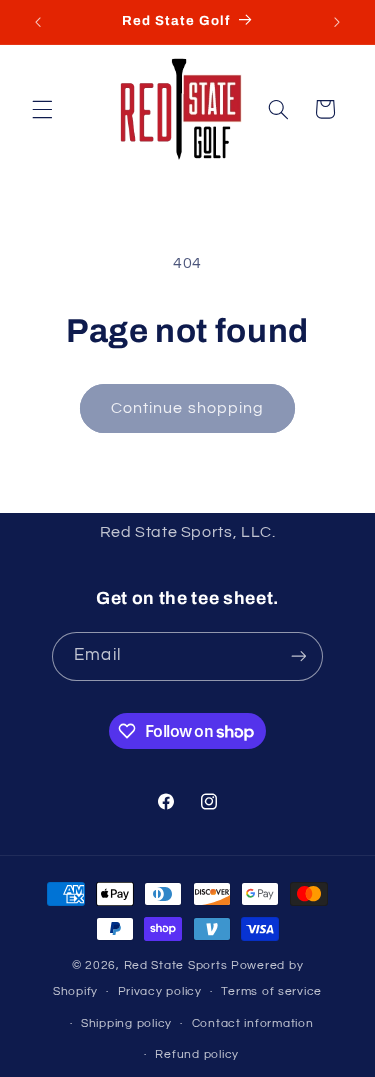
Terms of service (271, 991)
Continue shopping (187, 408)
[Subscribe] (298, 656)
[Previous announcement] (38, 22)
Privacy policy (160, 991)
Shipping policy (126, 1023)
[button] (42, 109)
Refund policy (197, 1054)
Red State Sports (178, 965)
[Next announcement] (337, 22)
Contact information (253, 1023)
